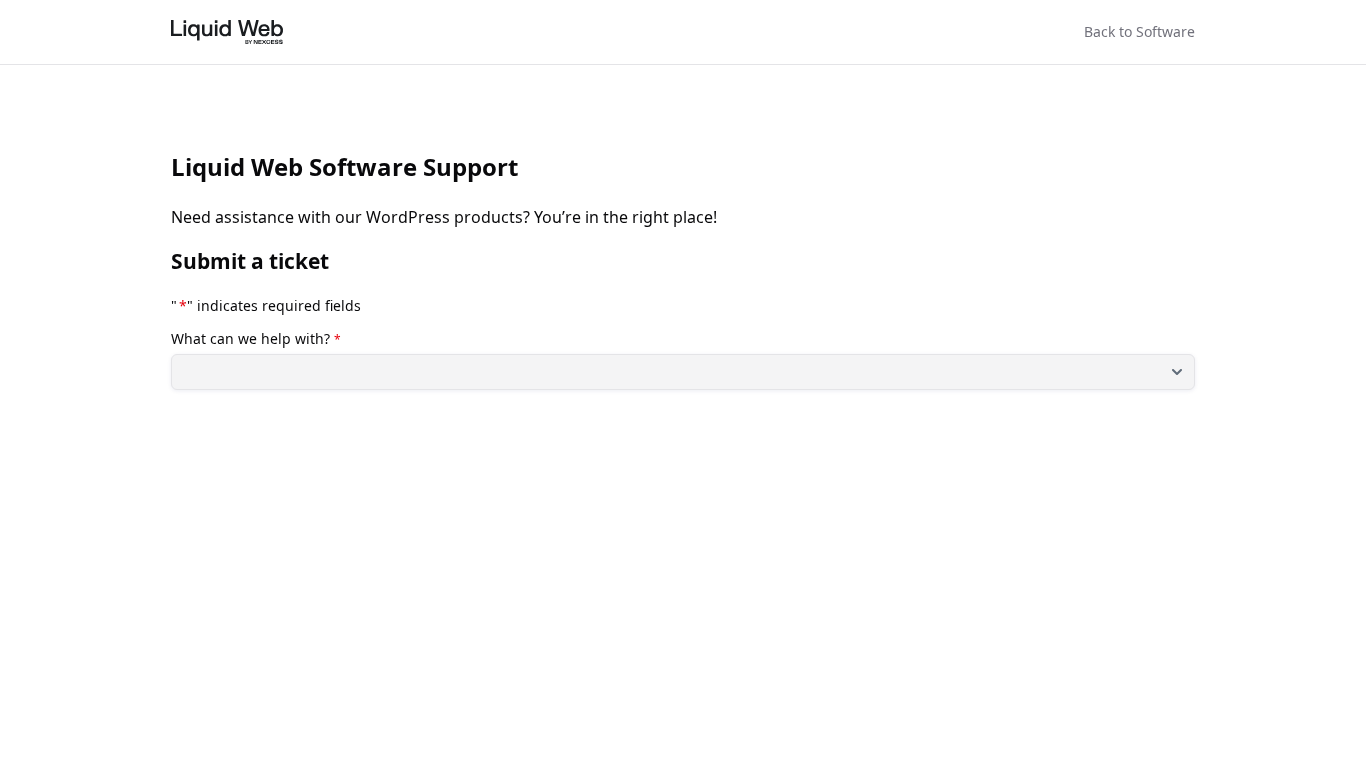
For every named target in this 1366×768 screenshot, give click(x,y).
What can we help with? (256, 339)
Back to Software (1139, 31)
